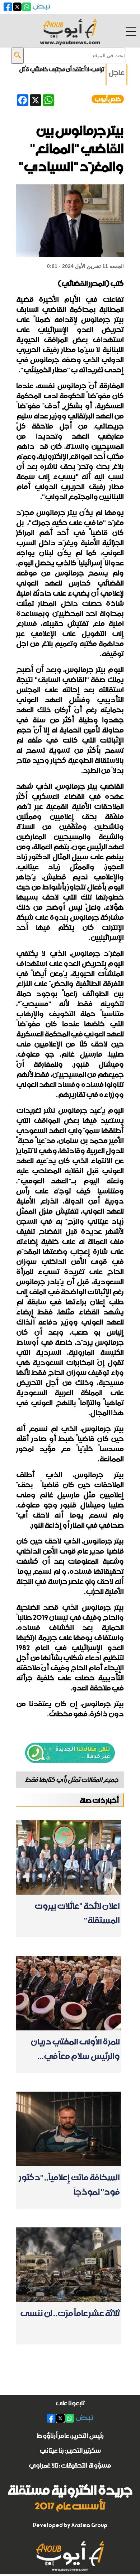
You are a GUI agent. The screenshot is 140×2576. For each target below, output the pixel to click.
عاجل (116, 72)
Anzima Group (89, 2525)
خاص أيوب (108, 99)
